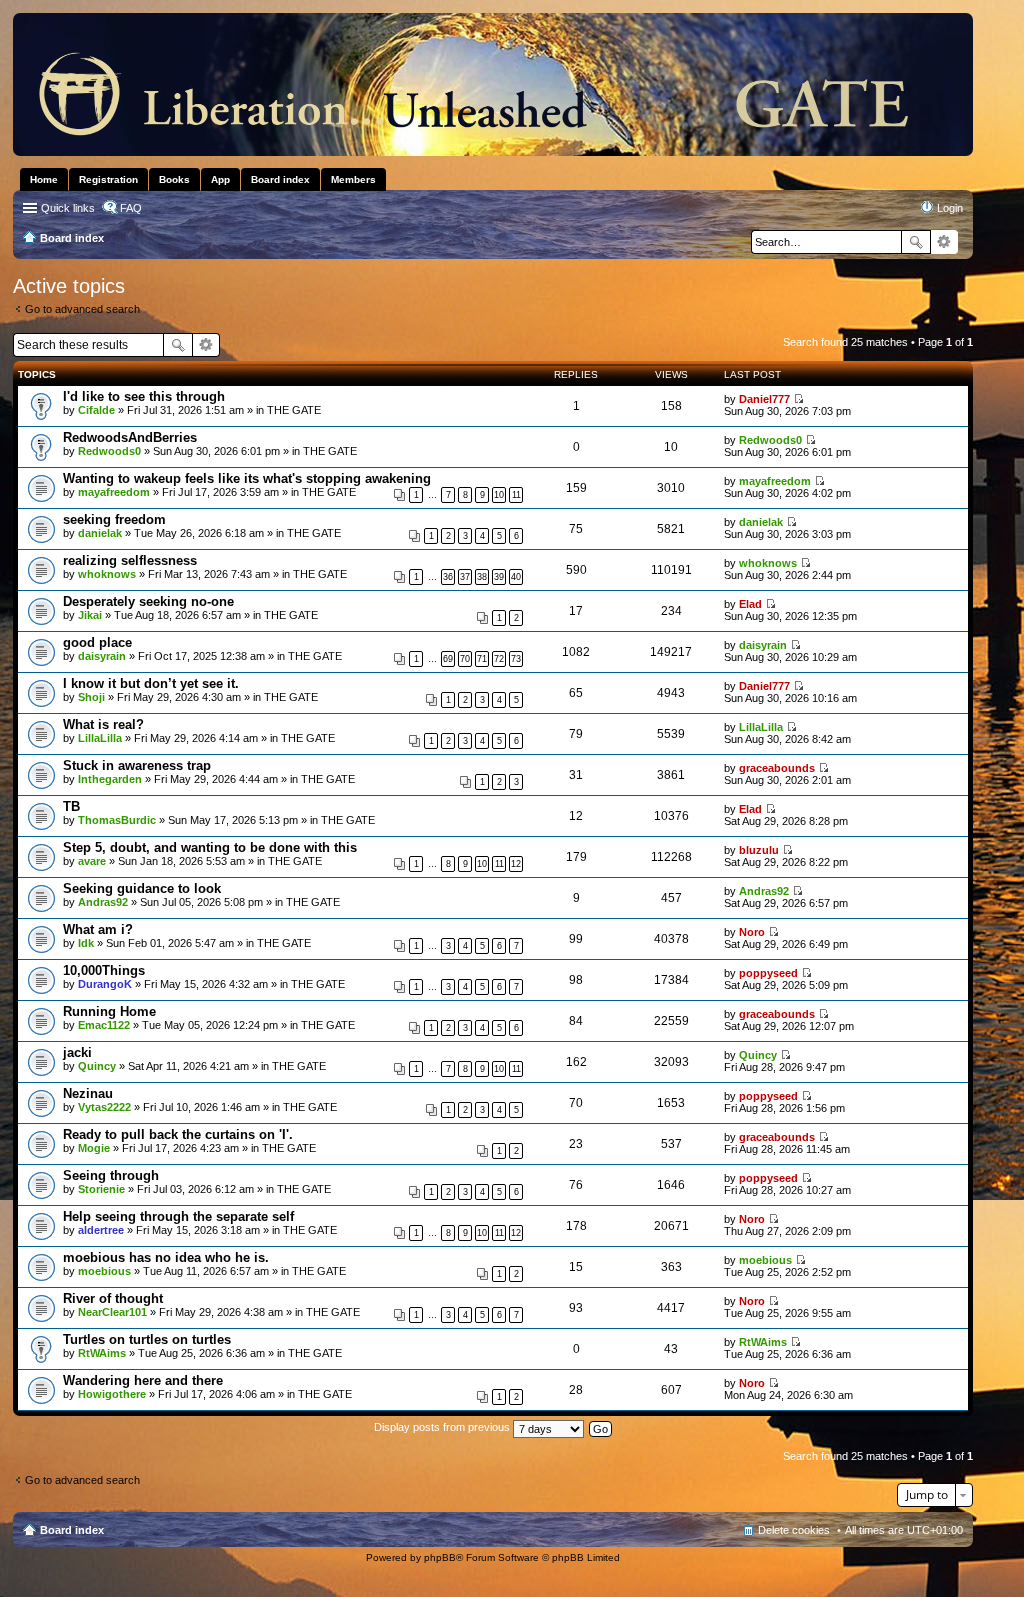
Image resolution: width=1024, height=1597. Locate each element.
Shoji (91, 697)
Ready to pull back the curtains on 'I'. (178, 1134)
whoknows (107, 574)
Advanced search (944, 242)
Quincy (97, 1066)
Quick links (68, 208)
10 (499, 495)
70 (465, 659)
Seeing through (111, 1175)
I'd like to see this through (144, 396)
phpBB (440, 1557)
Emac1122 (104, 1025)
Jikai (90, 615)
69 (448, 659)
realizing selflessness (130, 560)
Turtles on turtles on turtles (147, 1339)
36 (448, 577)
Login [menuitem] (950, 208)
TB (71, 806)
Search (916, 242)
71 (482, 659)
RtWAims (102, 1353)
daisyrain (102, 656)
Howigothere (112, 1394)
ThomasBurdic (117, 820)
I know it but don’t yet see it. (151, 683)
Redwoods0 (109, 451)
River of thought (113, 1298)
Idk (86, 943)
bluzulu (759, 850)
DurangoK (105, 984)
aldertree (101, 1230)
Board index (72, 1530)
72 (499, 659)
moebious (104, 1271)
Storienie (101, 1189)
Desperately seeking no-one (148, 601)
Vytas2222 (104, 1107)
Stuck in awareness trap (137, 765)
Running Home (109, 1011)
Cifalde (96, 410)
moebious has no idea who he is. (166, 1257)
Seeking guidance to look (142, 888)
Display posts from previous (443, 1427)
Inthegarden (110, 779)
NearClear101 (112, 1312)
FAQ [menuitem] (131, 208)
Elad (750, 604)
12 (516, 864)
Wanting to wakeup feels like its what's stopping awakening (247, 478)
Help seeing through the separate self (178, 1216)
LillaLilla (100, 738)
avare (92, 861)
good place (97, 642)
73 (516, 659)
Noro (752, 932)
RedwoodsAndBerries (130, 437)
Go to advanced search (82, 309)
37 (465, 577)
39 (499, 577)
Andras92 (103, 902)
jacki (77, 1052)
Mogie (94, 1148)
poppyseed (768, 973)
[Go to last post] (798, 399)
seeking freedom (114, 519)
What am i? (98, 929)
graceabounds (777, 768)
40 (516, 577)
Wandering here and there (143, 1380)
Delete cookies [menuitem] (794, 1530)
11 (516, 495)
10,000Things (104, 970)
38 (482, 577)
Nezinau (88, 1093)
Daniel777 (764, 399)
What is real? (103, 724)
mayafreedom (114, 492)
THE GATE (294, 410)
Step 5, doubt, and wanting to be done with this (210, 847)
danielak (100, 533)
